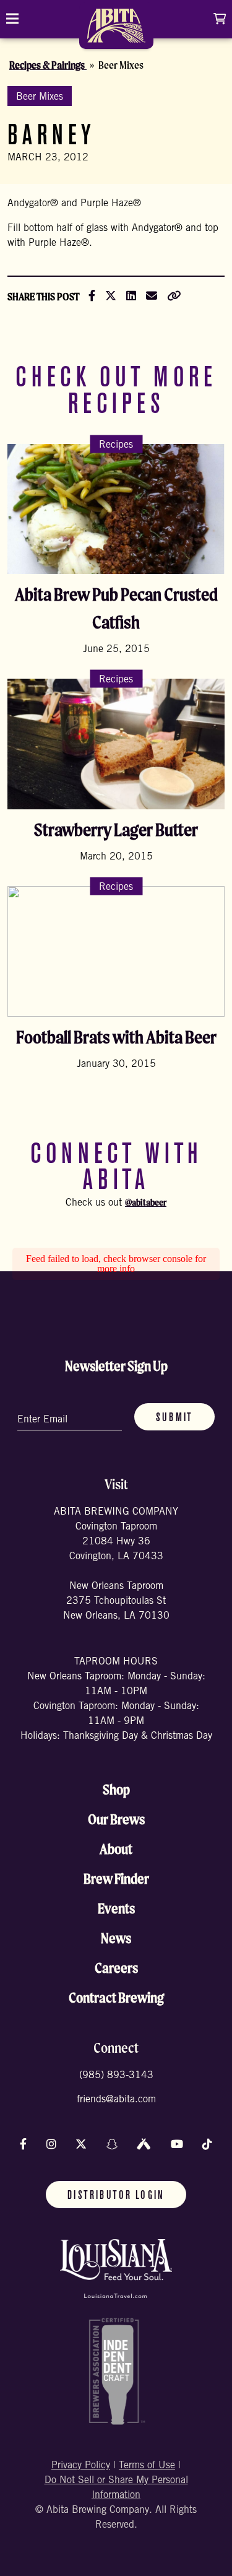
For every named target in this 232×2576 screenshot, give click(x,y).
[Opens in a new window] (116, 2269)
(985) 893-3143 (116, 2076)
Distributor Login (116, 2196)
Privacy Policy (81, 2466)
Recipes (116, 445)
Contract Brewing (116, 1998)
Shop (116, 1790)
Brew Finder (116, 1879)
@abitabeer (146, 1202)
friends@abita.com (116, 2100)
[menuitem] (116, 30)
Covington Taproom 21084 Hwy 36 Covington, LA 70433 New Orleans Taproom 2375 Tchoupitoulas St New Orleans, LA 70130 (116, 1572)
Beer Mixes (40, 97)
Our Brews (116, 1819)
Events (116, 1908)
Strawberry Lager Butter (116, 829)
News (116, 1938)
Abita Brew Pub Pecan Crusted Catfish (116, 608)
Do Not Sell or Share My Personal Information (116, 2488)
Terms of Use (147, 2466)
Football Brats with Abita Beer (116, 1037)
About (116, 1849)
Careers (116, 1968)
